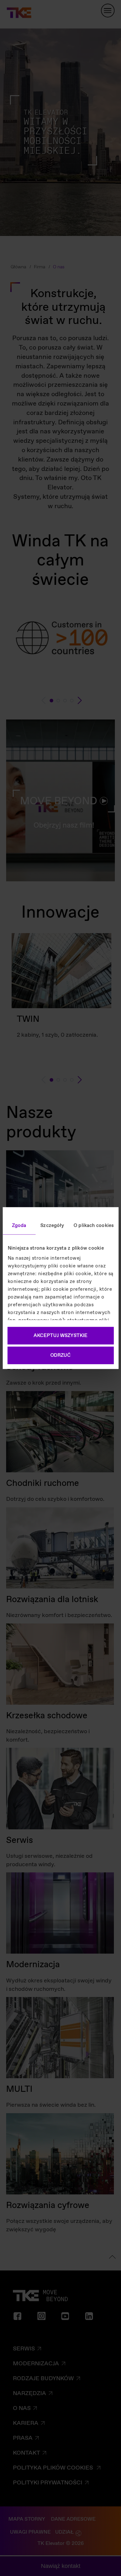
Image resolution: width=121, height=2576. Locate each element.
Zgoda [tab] (19, 1225)
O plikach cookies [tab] (94, 1225)
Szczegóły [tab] (52, 1225)
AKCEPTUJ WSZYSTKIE (60, 1335)
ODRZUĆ (60, 1355)
